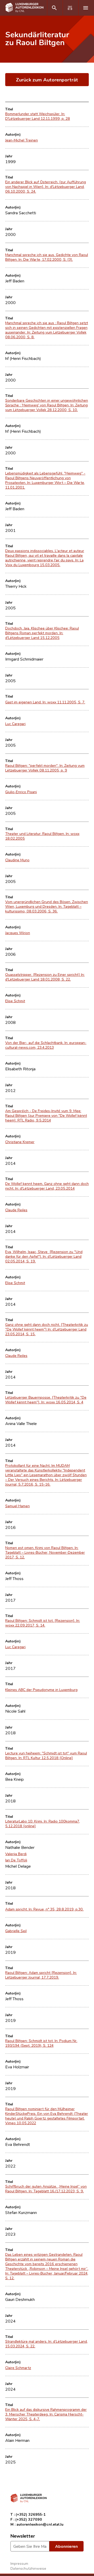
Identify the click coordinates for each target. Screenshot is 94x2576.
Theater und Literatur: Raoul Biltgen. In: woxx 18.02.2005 (42, 836)
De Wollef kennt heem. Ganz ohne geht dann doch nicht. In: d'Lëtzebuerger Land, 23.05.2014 (47, 1186)
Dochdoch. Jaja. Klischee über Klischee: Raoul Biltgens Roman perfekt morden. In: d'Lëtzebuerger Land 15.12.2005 (42, 633)
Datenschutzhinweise (28, 2568)
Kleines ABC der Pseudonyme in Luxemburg (41, 1690)
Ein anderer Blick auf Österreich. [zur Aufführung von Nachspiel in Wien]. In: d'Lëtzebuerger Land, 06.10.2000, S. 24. (46, 187)
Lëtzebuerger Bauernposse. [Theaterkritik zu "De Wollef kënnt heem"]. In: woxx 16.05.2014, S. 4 (46, 1400)
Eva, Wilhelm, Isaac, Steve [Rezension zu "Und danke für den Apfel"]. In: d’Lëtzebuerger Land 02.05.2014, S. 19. (44, 1256)
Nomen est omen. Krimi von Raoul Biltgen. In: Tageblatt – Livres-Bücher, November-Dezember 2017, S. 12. (45, 1552)
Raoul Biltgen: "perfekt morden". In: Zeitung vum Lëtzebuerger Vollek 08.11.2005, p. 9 (45, 768)
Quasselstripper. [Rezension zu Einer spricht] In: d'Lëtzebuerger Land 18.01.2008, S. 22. (45, 977)
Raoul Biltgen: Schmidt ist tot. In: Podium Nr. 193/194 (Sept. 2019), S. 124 (41, 2043)
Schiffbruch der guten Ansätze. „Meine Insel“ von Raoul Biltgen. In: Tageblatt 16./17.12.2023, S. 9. (46, 2189)
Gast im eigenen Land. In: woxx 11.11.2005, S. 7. (45, 702)
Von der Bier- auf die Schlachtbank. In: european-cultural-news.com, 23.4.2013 (46, 1045)
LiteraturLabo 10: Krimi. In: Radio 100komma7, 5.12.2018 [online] (43, 1824)
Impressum (19, 2563)
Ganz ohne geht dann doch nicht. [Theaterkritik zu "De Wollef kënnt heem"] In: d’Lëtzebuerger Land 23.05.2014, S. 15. (47, 1329)
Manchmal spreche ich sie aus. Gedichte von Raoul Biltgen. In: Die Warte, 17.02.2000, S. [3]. (47, 257)
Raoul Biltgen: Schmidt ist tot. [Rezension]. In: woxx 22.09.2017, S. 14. (43, 1623)
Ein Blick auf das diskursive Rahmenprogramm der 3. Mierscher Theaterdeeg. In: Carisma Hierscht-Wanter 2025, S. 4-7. (46, 2414)
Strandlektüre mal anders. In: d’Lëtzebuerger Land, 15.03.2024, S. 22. (46, 2344)
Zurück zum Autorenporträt (47, 79)
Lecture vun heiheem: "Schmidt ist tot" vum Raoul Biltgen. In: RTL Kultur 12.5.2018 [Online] (46, 1755)
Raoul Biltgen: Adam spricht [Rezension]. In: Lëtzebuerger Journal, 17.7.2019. (41, 1975)
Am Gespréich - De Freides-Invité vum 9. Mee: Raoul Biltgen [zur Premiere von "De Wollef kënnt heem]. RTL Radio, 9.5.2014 (46, 1115)
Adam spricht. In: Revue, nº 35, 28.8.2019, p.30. (44, 1909)
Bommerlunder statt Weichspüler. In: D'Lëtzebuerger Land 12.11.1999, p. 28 (38, 116)
